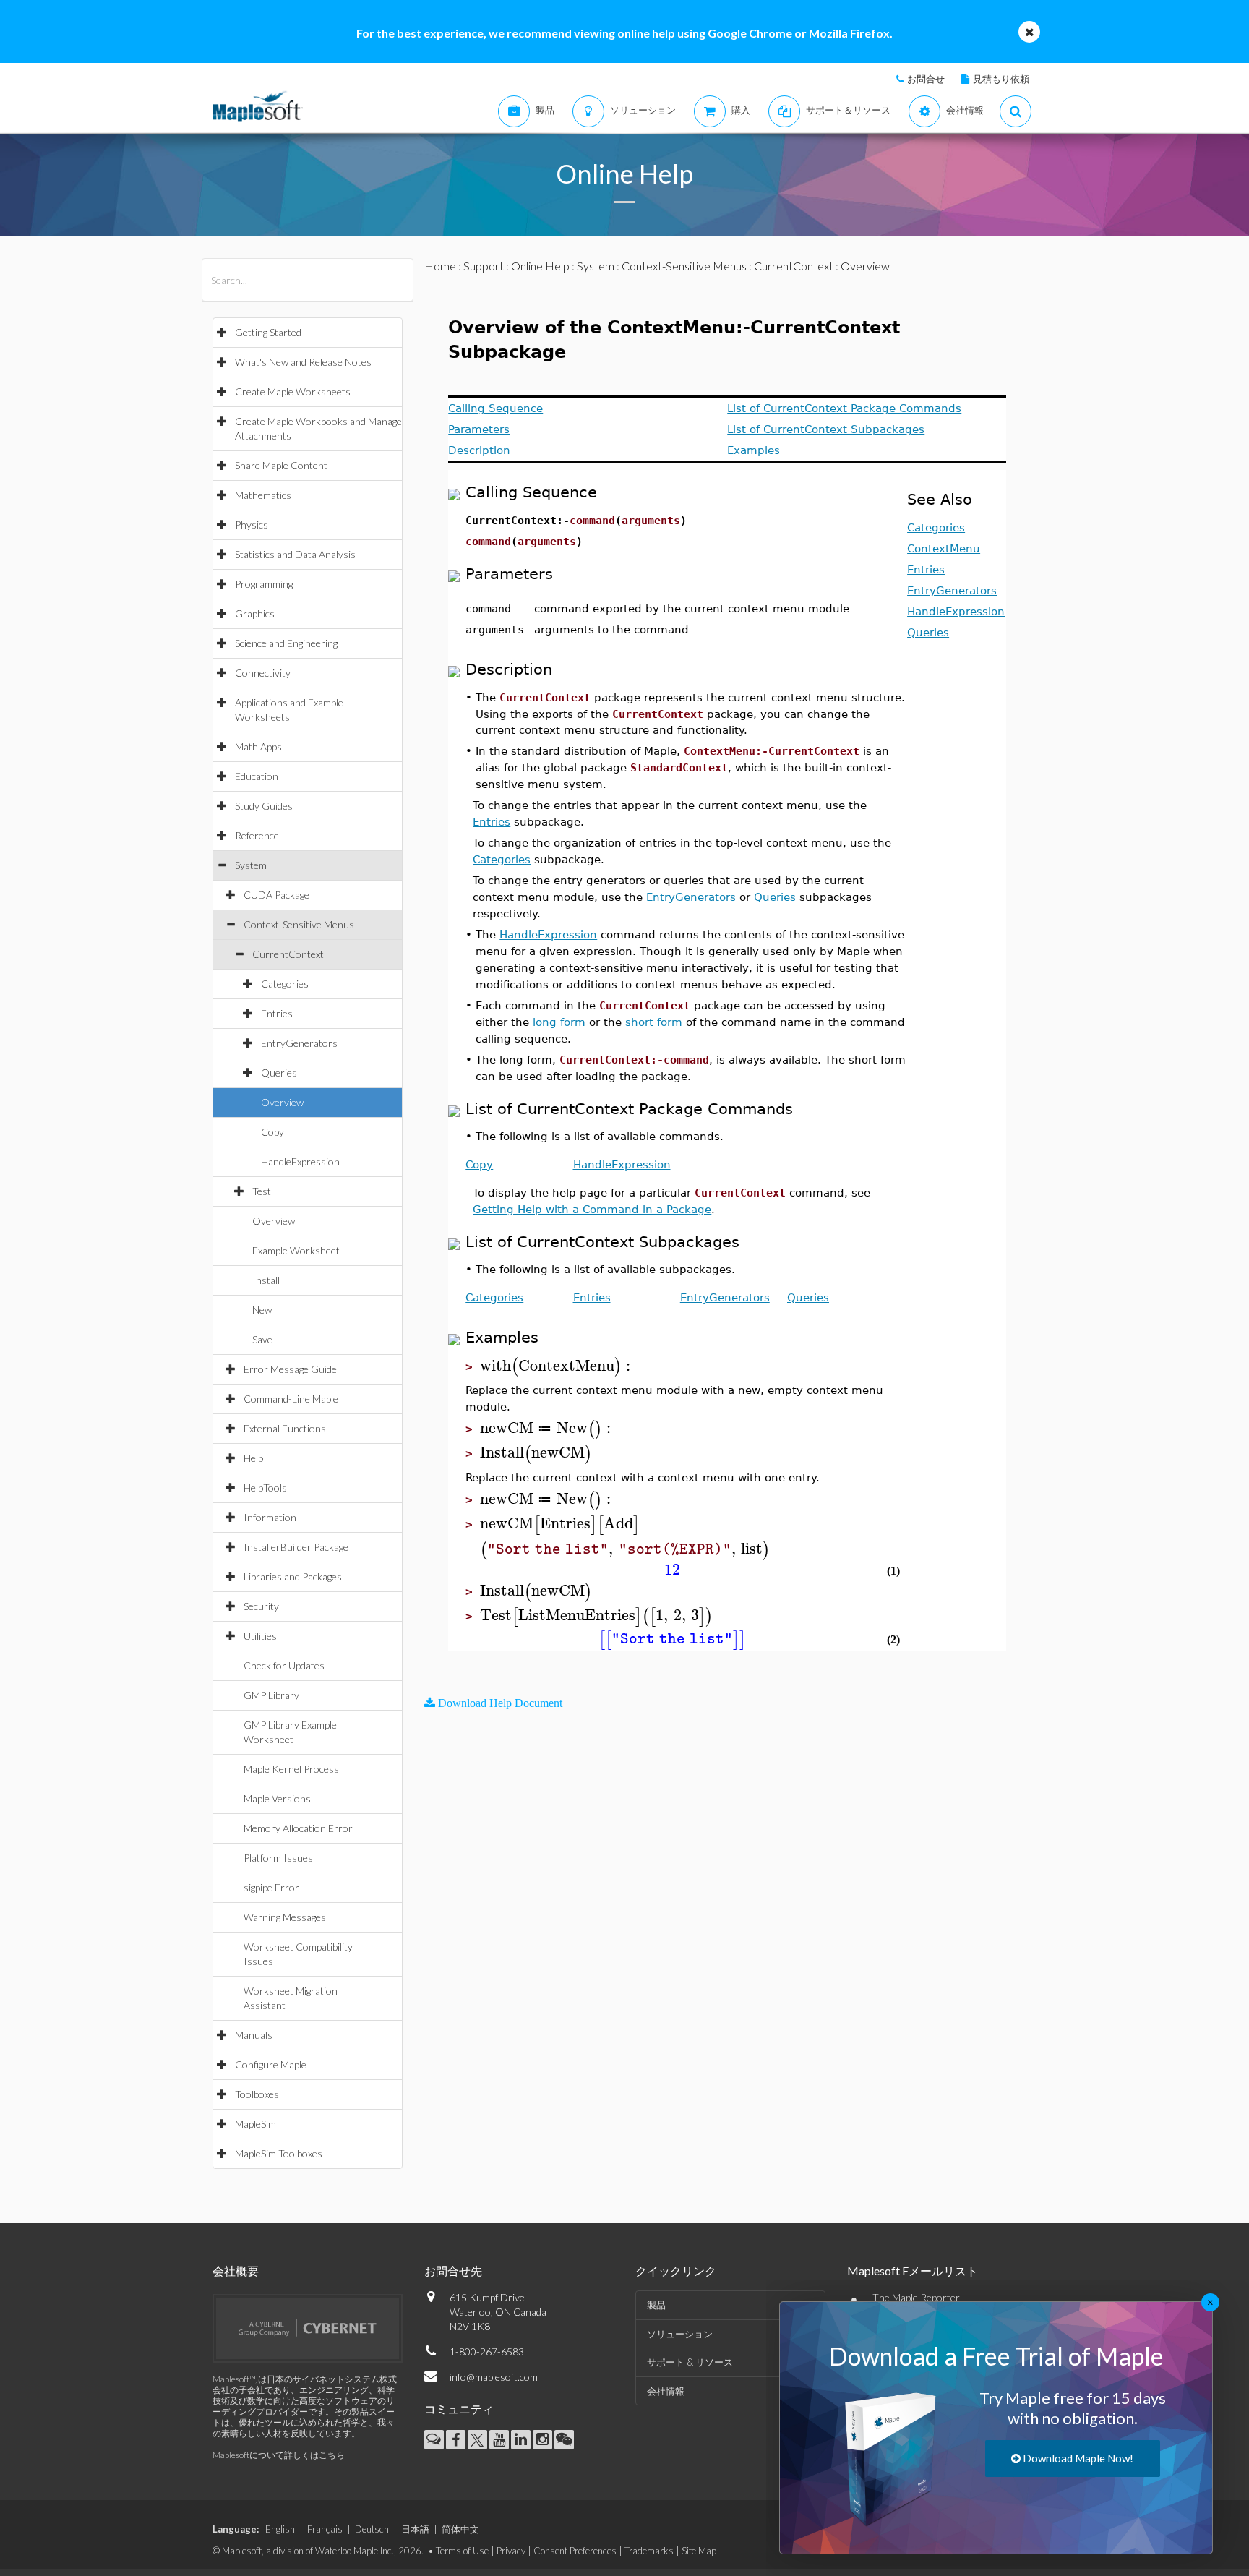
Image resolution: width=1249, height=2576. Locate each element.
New (262, 1310)
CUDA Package (276, 895)
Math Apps (258, 746)
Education (257, 776)
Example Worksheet (296, 1250)
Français (325, 2529)
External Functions (285, 1428)
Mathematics (263, 495)
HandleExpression (300, 1161)
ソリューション (680, 2334)
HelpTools (265, 1488)
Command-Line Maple (291, 1399)
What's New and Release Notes (303, 362)
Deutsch (372, 2529)
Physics (252, 525)
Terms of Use (462, 2551)
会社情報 (666, 2391)
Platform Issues (278, 1858)
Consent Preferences (575, 2551)
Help (253, 1458)
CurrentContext (288, 954)
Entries (277, 1013)
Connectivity (263, 673)
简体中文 (460, 2529)
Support (484, 266)
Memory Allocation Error (298, 1828)
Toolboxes (257, 2094)
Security (261, 1606)
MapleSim (256, 2124)
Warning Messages (285, 1917)
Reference (257, 835)
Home (440, 266)
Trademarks (649, 2551)
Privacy (511, 2551)
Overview (282, 1102)
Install (266, 1280)
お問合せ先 (453, 2271)
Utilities (260, 1636)
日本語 (415, 2529)
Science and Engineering (286, 643)
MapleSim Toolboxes (279, 2153)
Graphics (255, 613)
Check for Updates (284, 1665)
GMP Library (271, 1695)
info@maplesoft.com (494, 2377)
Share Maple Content (281, 465)
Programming (264, 584)
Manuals (254, 2035)
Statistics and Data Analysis (295, 554)
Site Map (699, 2551)
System (251, 865)
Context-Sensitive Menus (299, 924)
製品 (656, 2305)
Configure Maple (271, 2064)
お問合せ (926, 79)
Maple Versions (277, 1798)
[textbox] (557, 1366)
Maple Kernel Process (291, 1769)
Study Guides (264, 806)
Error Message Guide (290, 1369)
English (280, 2529)
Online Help (540, 266)
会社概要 (236, 2271)
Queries (279, 1073)
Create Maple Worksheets (293, 391)
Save (262, 1339)
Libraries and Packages (293, 1576)
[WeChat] (564, 2440)
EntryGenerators (299, 1043)
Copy (272, 1132)
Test (262, 1191)
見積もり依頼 (1001, 79)
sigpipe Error (271, 1887)
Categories (285, 984)
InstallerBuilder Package (296, 1547)
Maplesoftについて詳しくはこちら (279, 2455)
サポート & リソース (690, 2362)
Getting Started (268, 332)
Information (270, 1517)
